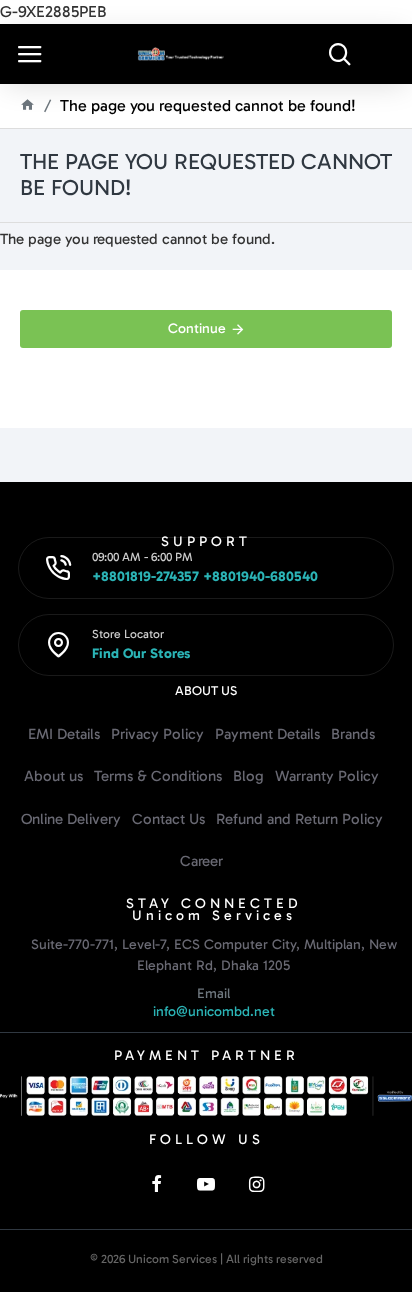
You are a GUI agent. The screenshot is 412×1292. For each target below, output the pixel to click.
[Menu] (30, 54)
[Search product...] (339, 54)
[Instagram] (256, 1184)
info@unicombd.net (214, 1011)
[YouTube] (206, 1184)
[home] (27, 104)
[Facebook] (156, 1184)
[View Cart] (387, 54)
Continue (197, 328)
